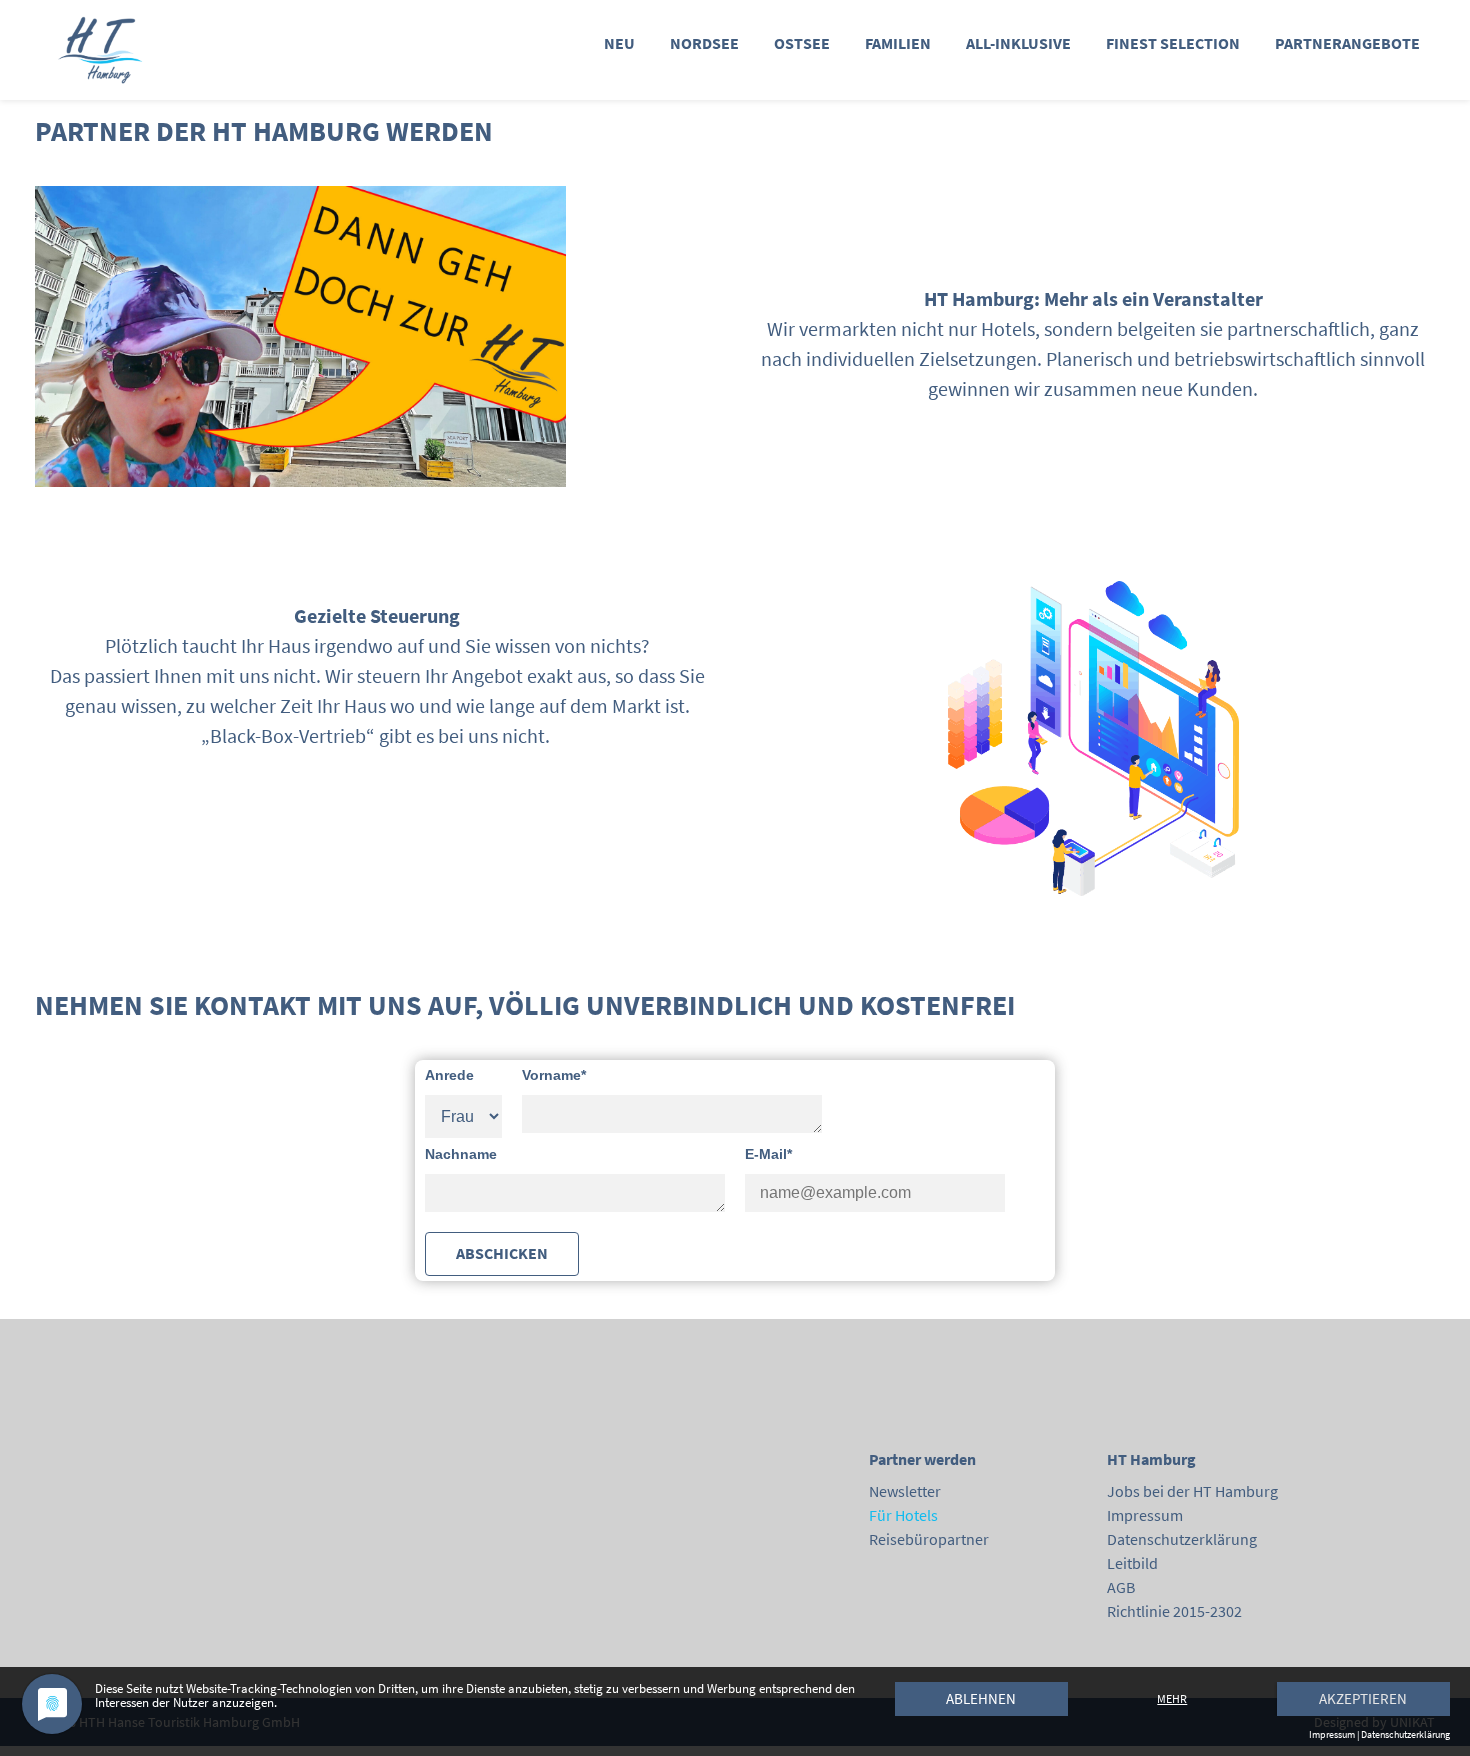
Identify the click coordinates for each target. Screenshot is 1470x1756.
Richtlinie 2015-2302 (1174, 1611)
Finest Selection (1173, 43)
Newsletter (905, 1491)
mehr (1172, 1698)
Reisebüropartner (929, 1539)
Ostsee (802, 43)
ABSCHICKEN (502, 1253)
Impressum (1145, 1515)
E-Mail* (768, 1154)
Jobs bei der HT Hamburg (1192, 1491)
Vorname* (554, 1075)
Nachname (461, 1154)
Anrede (449, 1075)
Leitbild (1132, 1563)
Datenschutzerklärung (1182, 1539)
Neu (619, 43)
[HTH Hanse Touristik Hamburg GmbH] (151, 50)
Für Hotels (903, 1515)
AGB (1121, 1587)
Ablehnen (981, 1698)
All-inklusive (1018, 43)
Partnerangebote (1347, 43)
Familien (898, 43)
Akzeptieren (1363, 1698)
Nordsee (704, 43)
